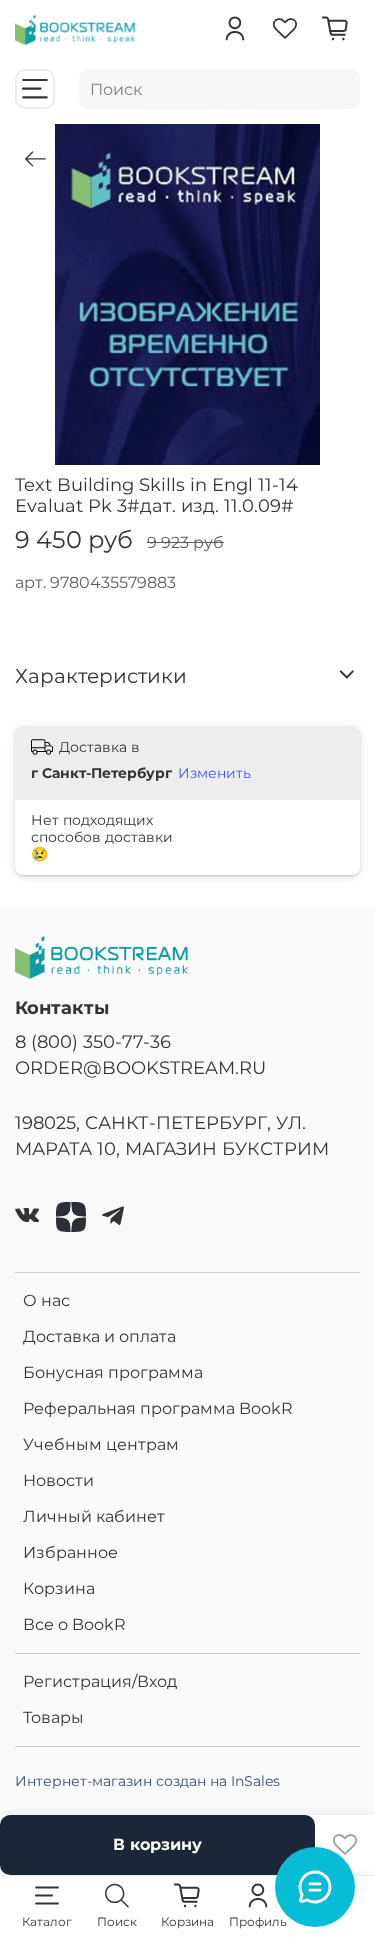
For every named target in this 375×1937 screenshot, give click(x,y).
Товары (53, 1717)
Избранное (70, 1552)
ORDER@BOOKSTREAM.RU (140, 1067)
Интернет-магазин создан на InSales (147, 1781)
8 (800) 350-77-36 (93, 1041)
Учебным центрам (101, 1444)
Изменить (214, 773)
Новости (58, 1480)
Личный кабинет (94, 1516)
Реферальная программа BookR (158, 1408)
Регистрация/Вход (100, 1681)
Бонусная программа (113, 1372)
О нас (46, 1300)
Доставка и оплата (99, 1336)
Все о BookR (74, 1624)
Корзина (59, 1588)
